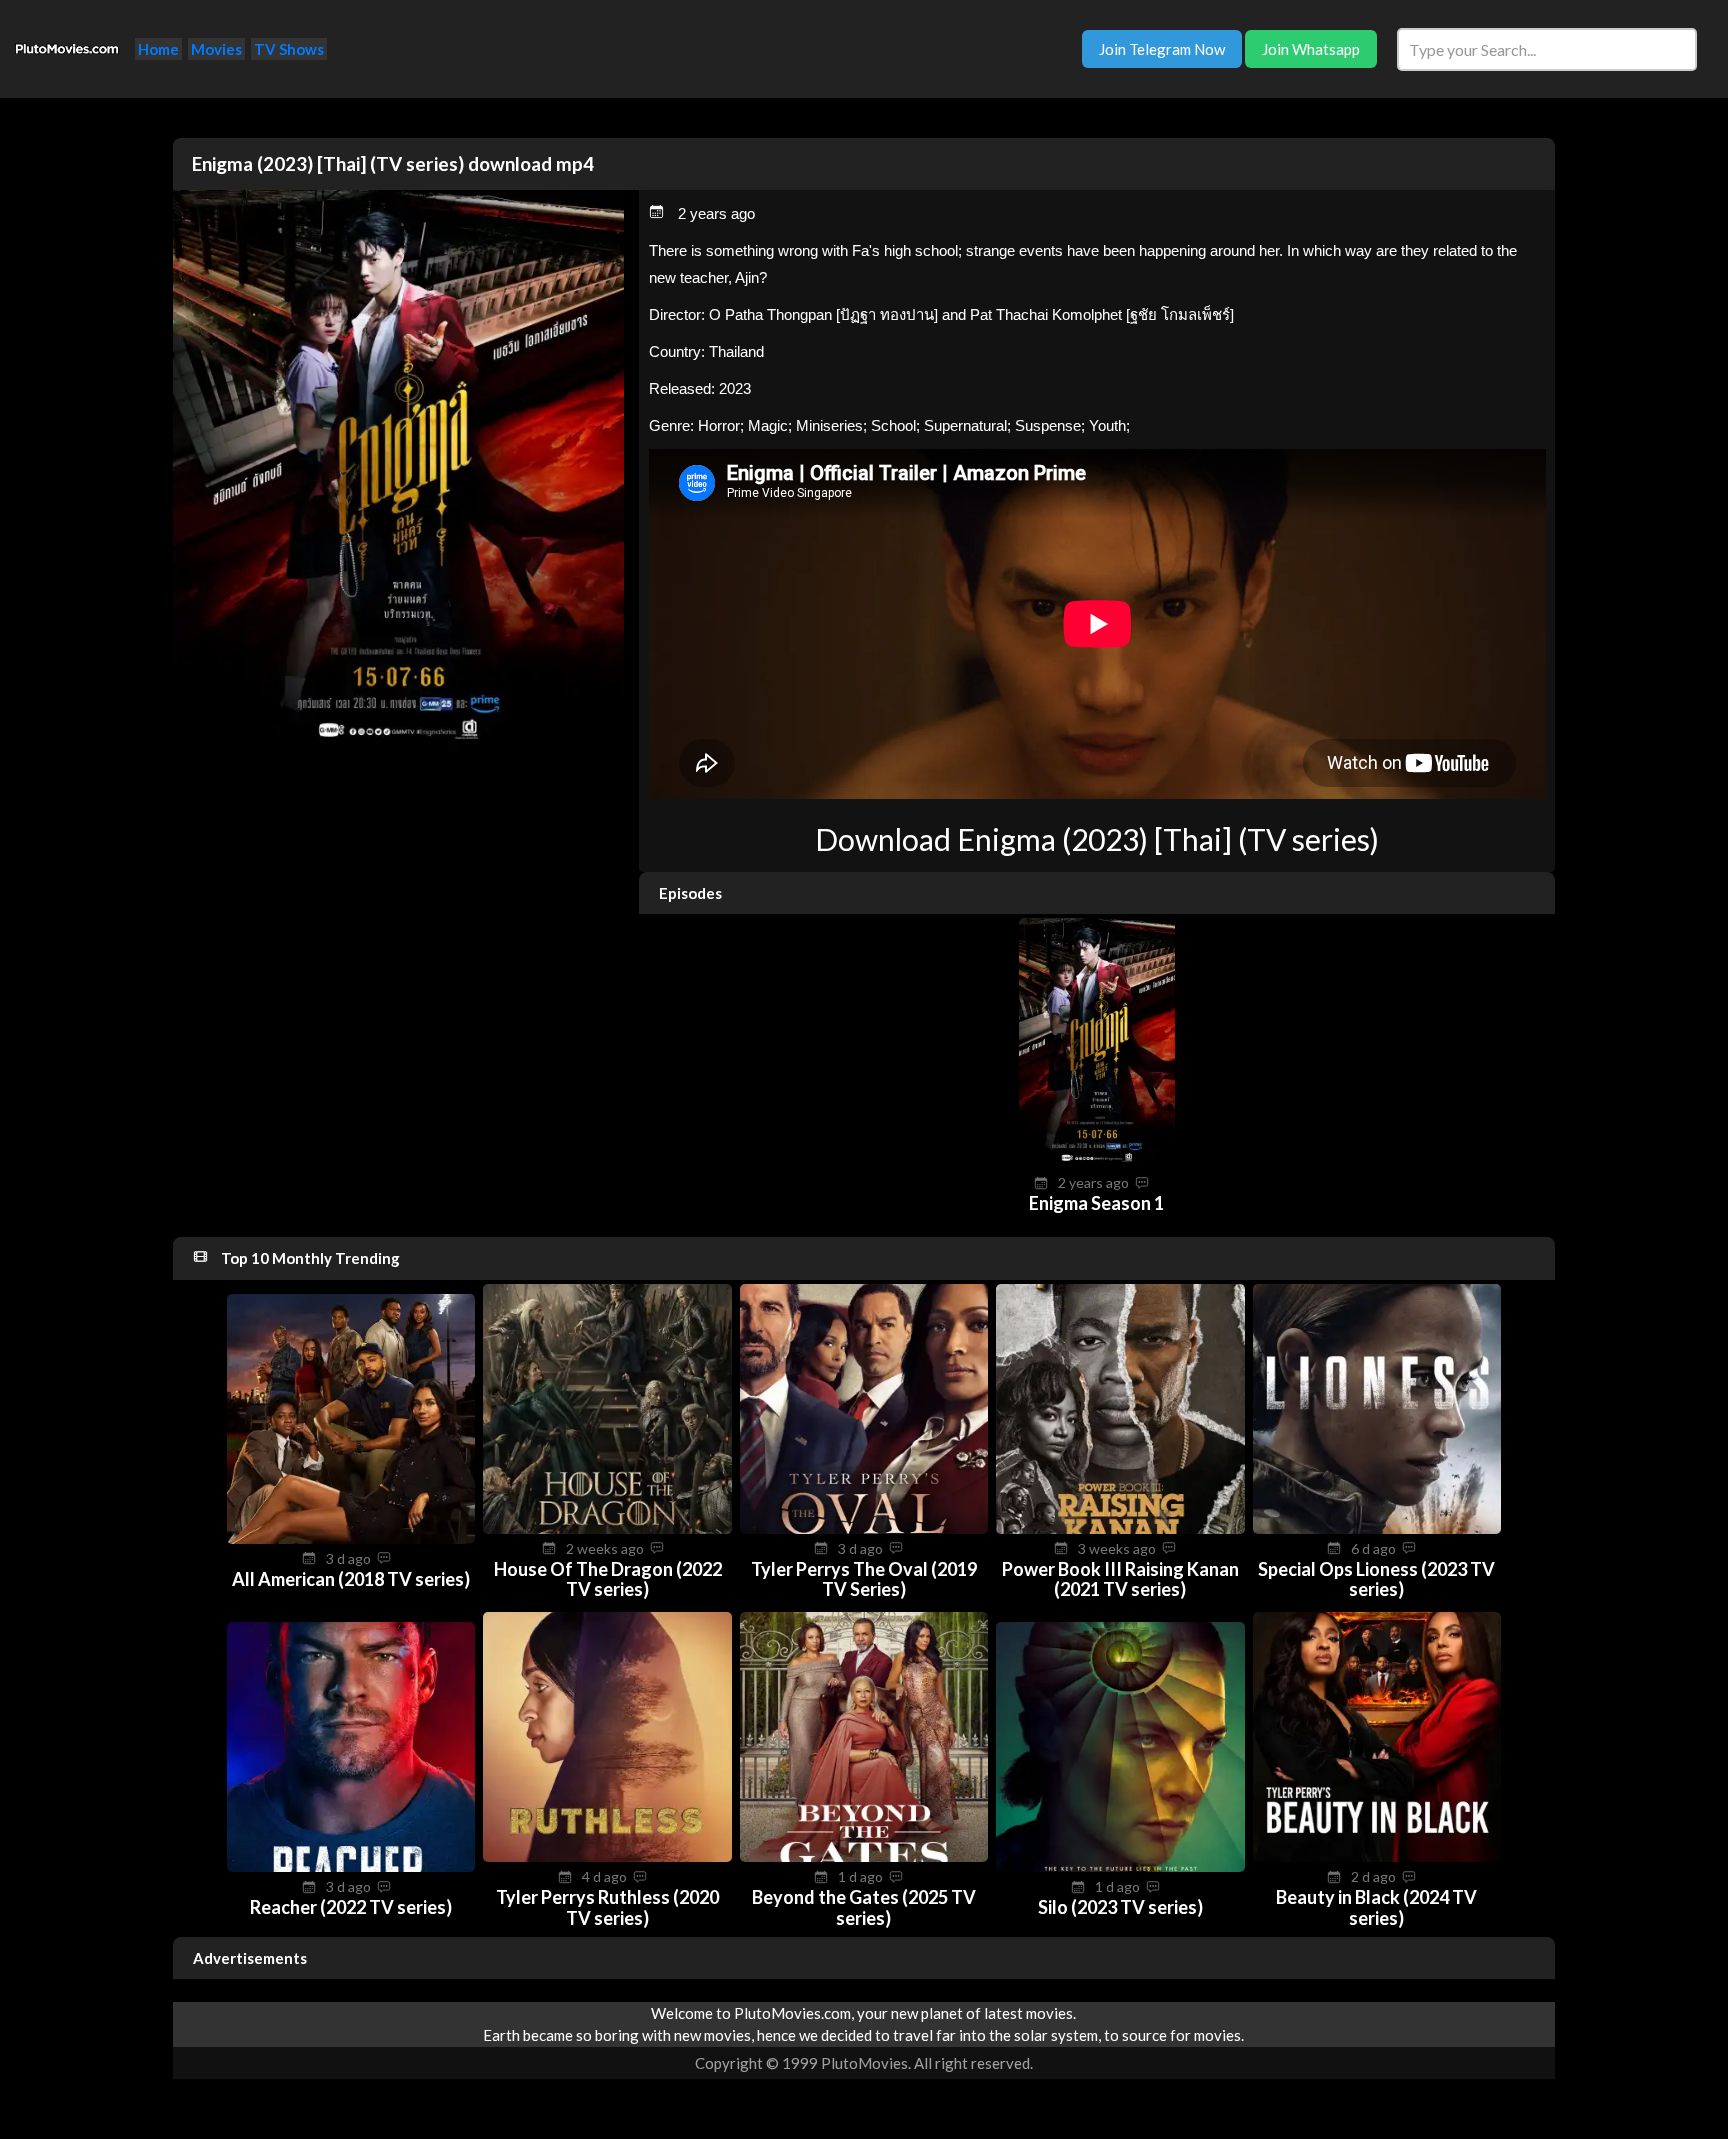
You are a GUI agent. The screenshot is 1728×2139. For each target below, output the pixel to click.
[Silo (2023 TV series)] (1120, 1866)
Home (158, 49)
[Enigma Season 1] (1096, 1162)
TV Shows (289, 49)
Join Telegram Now (1162, 49)
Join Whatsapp (1311, 49)
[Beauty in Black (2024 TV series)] (1377, 1856)
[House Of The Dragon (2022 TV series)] (607, 1528)
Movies (216, 49)
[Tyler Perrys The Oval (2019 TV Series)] (864, 1528)
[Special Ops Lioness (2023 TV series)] (1377, 1528)
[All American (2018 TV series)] (351, 1538)
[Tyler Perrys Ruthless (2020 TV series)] (607, 1856)
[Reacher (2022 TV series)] (351, 1866)
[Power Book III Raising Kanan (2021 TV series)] (1120, 1528)
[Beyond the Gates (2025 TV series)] (864, 1856)
